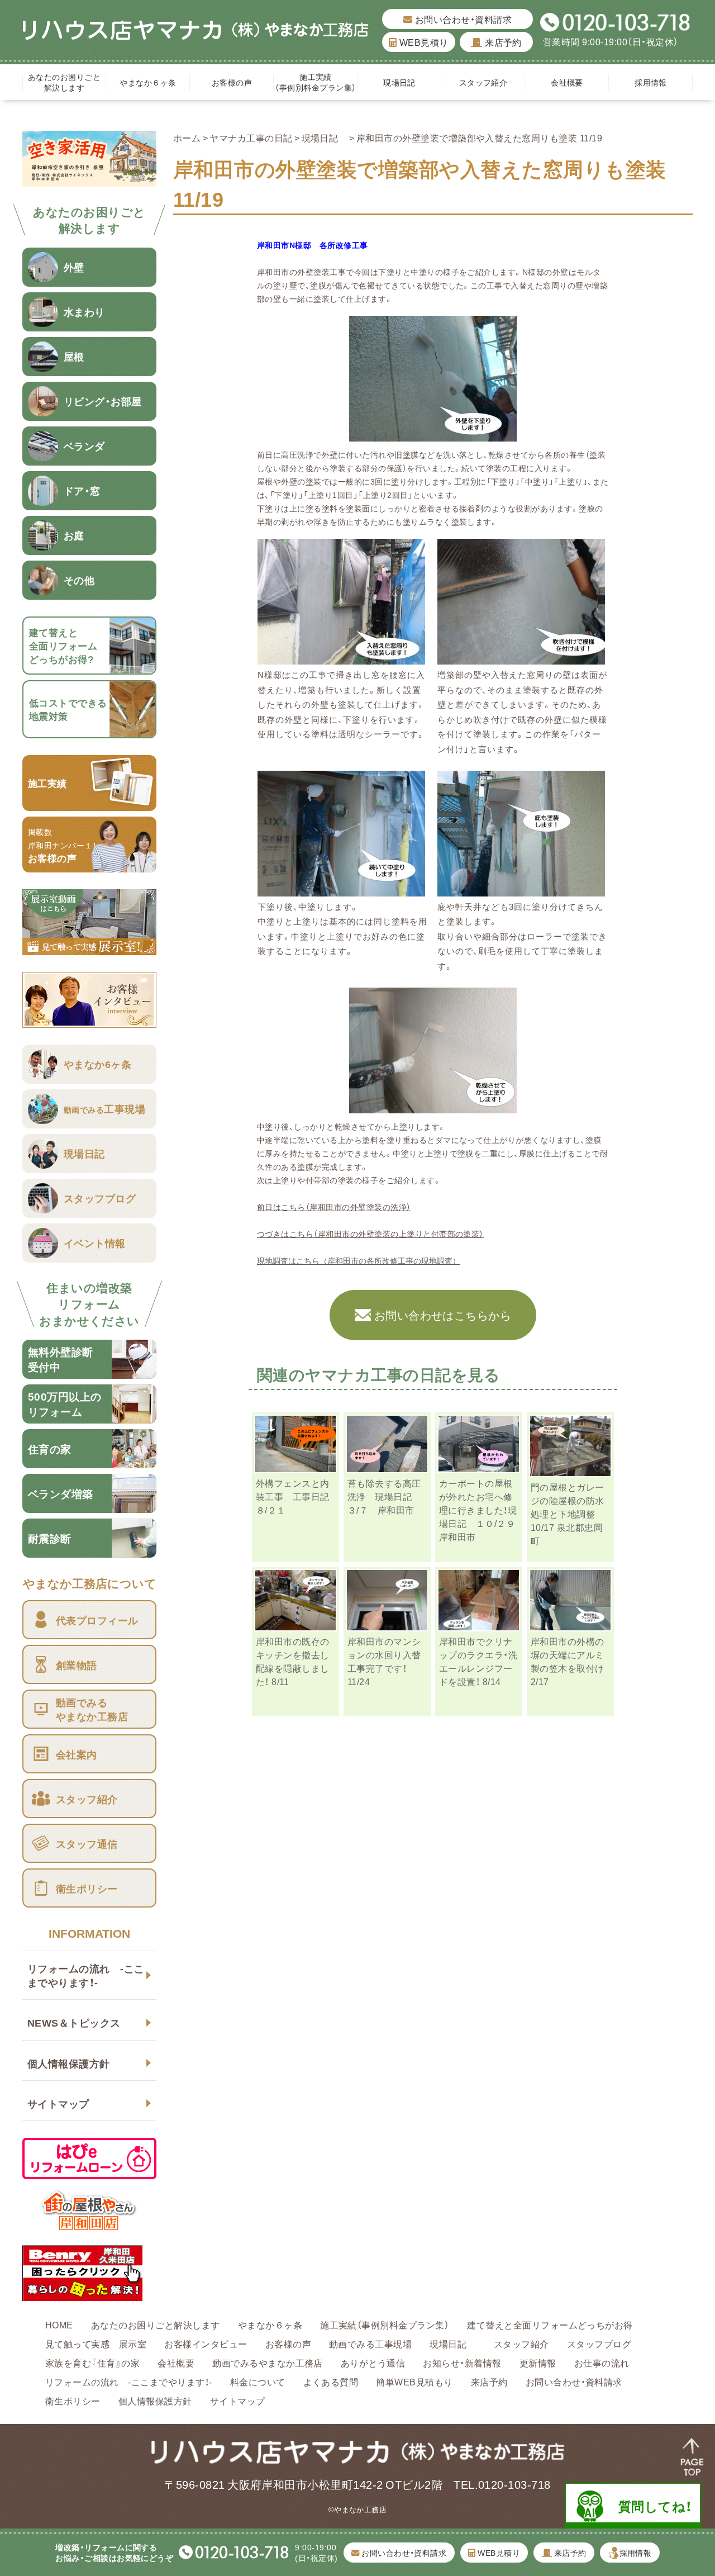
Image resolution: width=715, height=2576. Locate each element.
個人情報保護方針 (69, 2063)
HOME (59, 2324)
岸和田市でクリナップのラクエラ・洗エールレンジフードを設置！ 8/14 (478, 1661)
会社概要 (567, 82)
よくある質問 (331, 2382)
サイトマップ (58, 2103)
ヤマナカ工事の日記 (251, 137)
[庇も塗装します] (521, 889)
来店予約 (502, 42)
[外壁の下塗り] (433, 435)
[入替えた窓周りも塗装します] (341, 657)
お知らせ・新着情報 (462, 2362)
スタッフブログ (599, 2343)
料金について (258, 2382)
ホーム (187, 137)
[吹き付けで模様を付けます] (521, 657)
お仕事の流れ (602, 2362)
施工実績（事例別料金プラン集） (315, 82)
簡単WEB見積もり (414, 2382)
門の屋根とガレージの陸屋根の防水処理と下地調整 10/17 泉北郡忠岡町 (568, 1514)
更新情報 (538, 2362)
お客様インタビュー (206, 2343)
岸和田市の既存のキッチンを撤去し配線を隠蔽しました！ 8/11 (293, 1661)
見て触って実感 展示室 (96, 2343)
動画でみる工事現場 (370, 2343)
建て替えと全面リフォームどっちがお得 (550, 2324)
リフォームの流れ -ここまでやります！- (86, 1975)
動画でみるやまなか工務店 (268, 2362)
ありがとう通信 (373, 2362)
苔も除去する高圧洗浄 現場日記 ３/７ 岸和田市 (384, 1496)
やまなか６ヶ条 (148, 82)
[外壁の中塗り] (341, 889)
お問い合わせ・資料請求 (462, 19)
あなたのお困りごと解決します (64, 82)
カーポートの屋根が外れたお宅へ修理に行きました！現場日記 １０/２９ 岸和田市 (482, 1510)
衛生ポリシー (73, 2401)
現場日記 (403, 82)
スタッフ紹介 (483, 82)
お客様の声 (232, 82)
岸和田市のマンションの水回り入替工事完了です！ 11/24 (384, 1661)
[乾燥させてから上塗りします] (433, 1107)
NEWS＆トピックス (74, 2022)
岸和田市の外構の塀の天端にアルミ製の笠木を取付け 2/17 (568, 1661)
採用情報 (651, 82)
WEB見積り (423, 42)
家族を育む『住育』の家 (92, 2362)
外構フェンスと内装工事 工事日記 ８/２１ (297, 1496)
